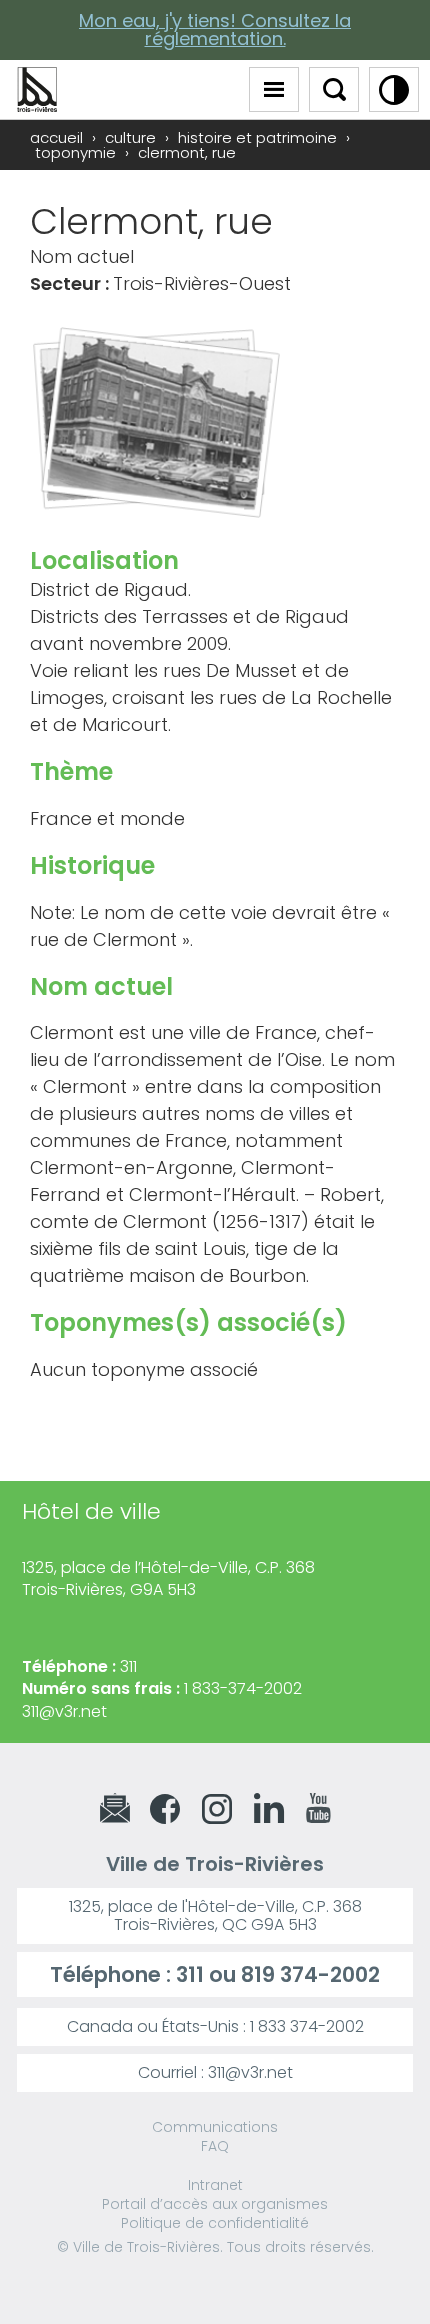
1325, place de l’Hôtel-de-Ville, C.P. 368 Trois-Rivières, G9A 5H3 (168, 1578)
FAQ (215, 2146)
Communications (215, 2127)
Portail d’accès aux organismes (215, 2204)
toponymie (75, 152)
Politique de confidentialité (215, 2223)
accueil (56, 137)
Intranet (215, 2185)
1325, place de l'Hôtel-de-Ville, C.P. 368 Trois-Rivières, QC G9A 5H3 (215, 1915)
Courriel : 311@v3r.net (215, 2072)
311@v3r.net (64, 1711)
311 (190, 1974)
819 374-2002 (310, 1974)
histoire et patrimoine (257, 137)
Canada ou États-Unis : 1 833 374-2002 (215, 2026)
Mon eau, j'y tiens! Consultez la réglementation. (215, 29)
